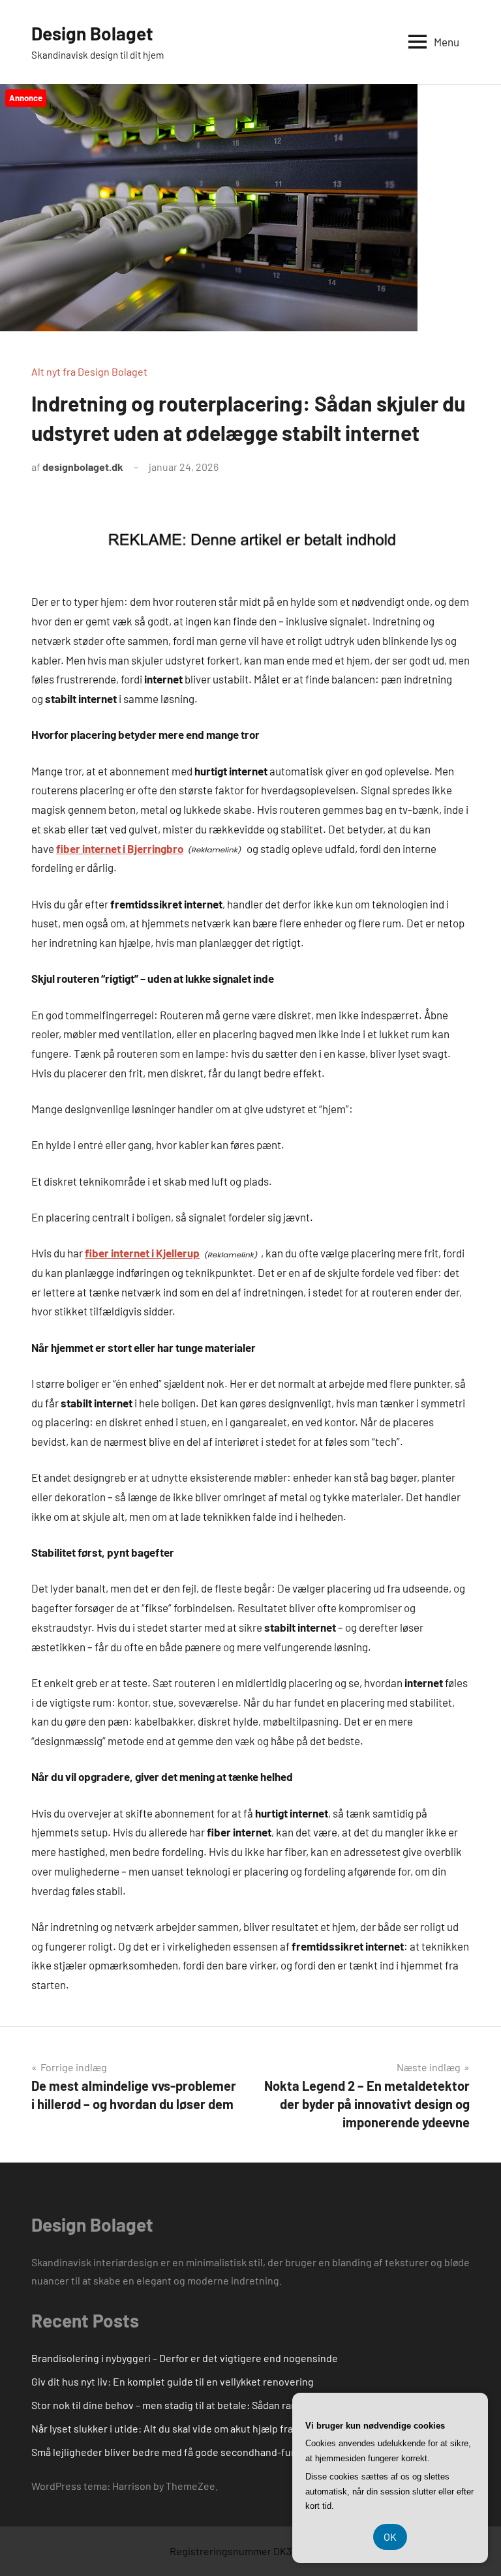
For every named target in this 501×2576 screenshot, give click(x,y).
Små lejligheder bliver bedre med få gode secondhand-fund (167, 2452)
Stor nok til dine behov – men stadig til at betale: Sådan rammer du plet (191, 2405)
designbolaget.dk (83, 467)
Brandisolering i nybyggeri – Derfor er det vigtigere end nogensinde (185, 2358)
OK (390, 2537)
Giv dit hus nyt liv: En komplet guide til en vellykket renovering (173, 2381)
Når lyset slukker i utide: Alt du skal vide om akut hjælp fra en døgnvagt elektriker (215, 2428)
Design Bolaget (92, 33)
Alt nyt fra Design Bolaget (89, 371)
